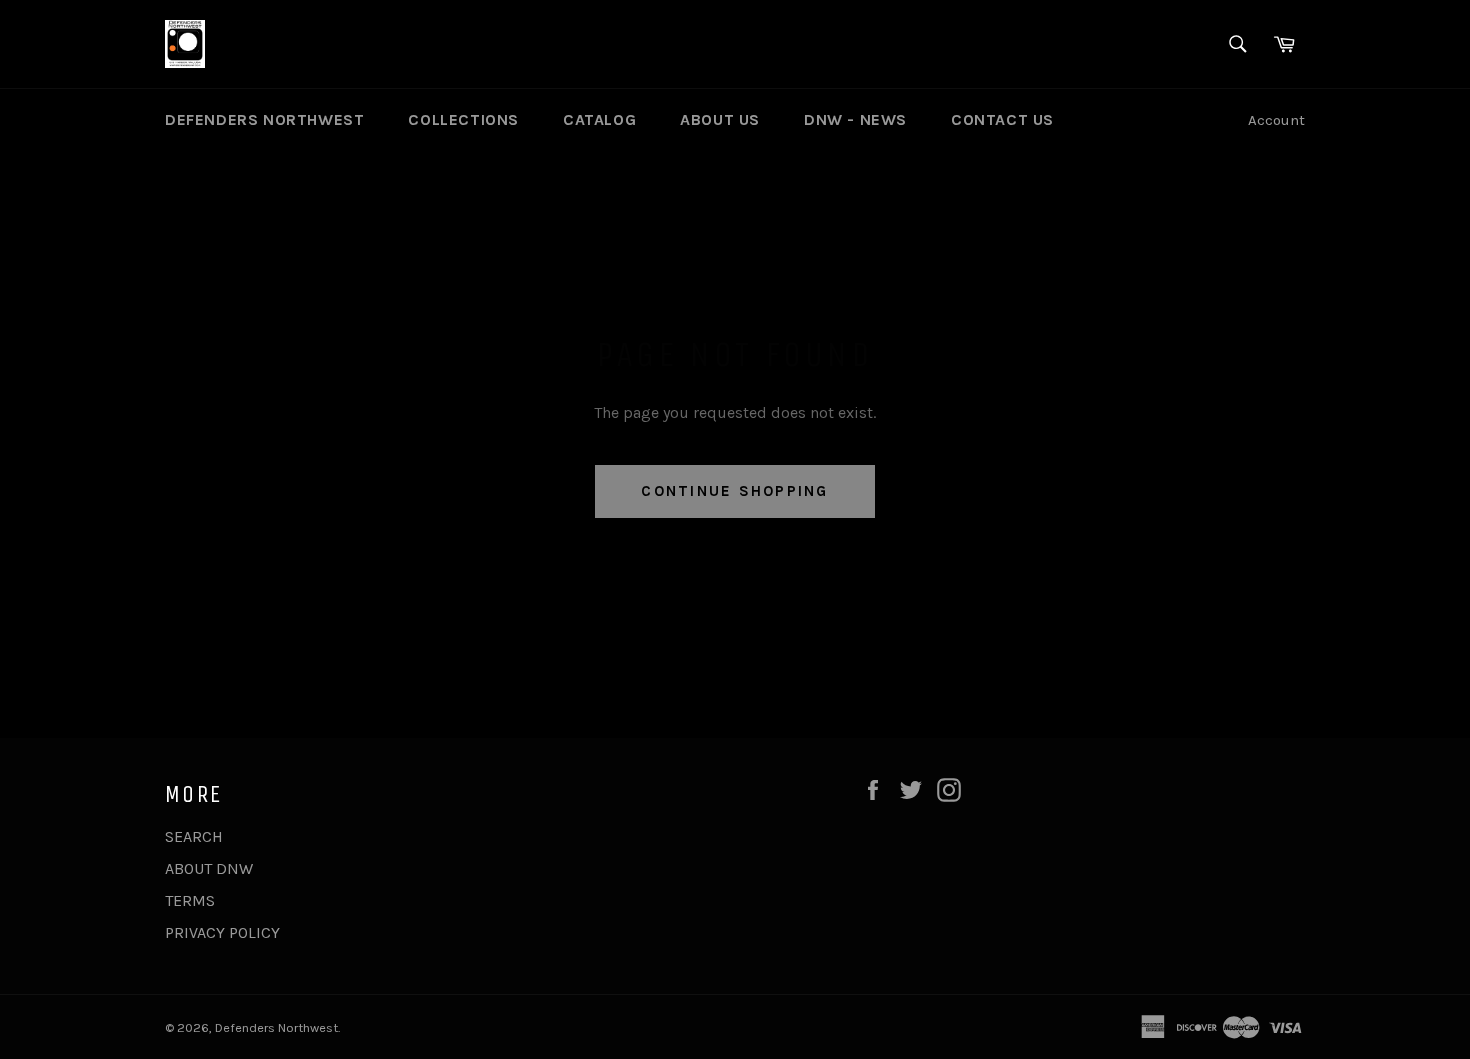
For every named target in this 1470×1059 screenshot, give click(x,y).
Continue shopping (734, 491)
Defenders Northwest (276, 1027)
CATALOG (599, 119)
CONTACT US (1002, 119)
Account (1276, 120)
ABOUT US (720, 119)
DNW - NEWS (855, 119)
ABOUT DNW (209, 868)
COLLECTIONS (463, 119)
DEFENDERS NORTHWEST (264, 119)
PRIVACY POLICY (222, 932)
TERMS (190, 900)
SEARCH (194, 836)
